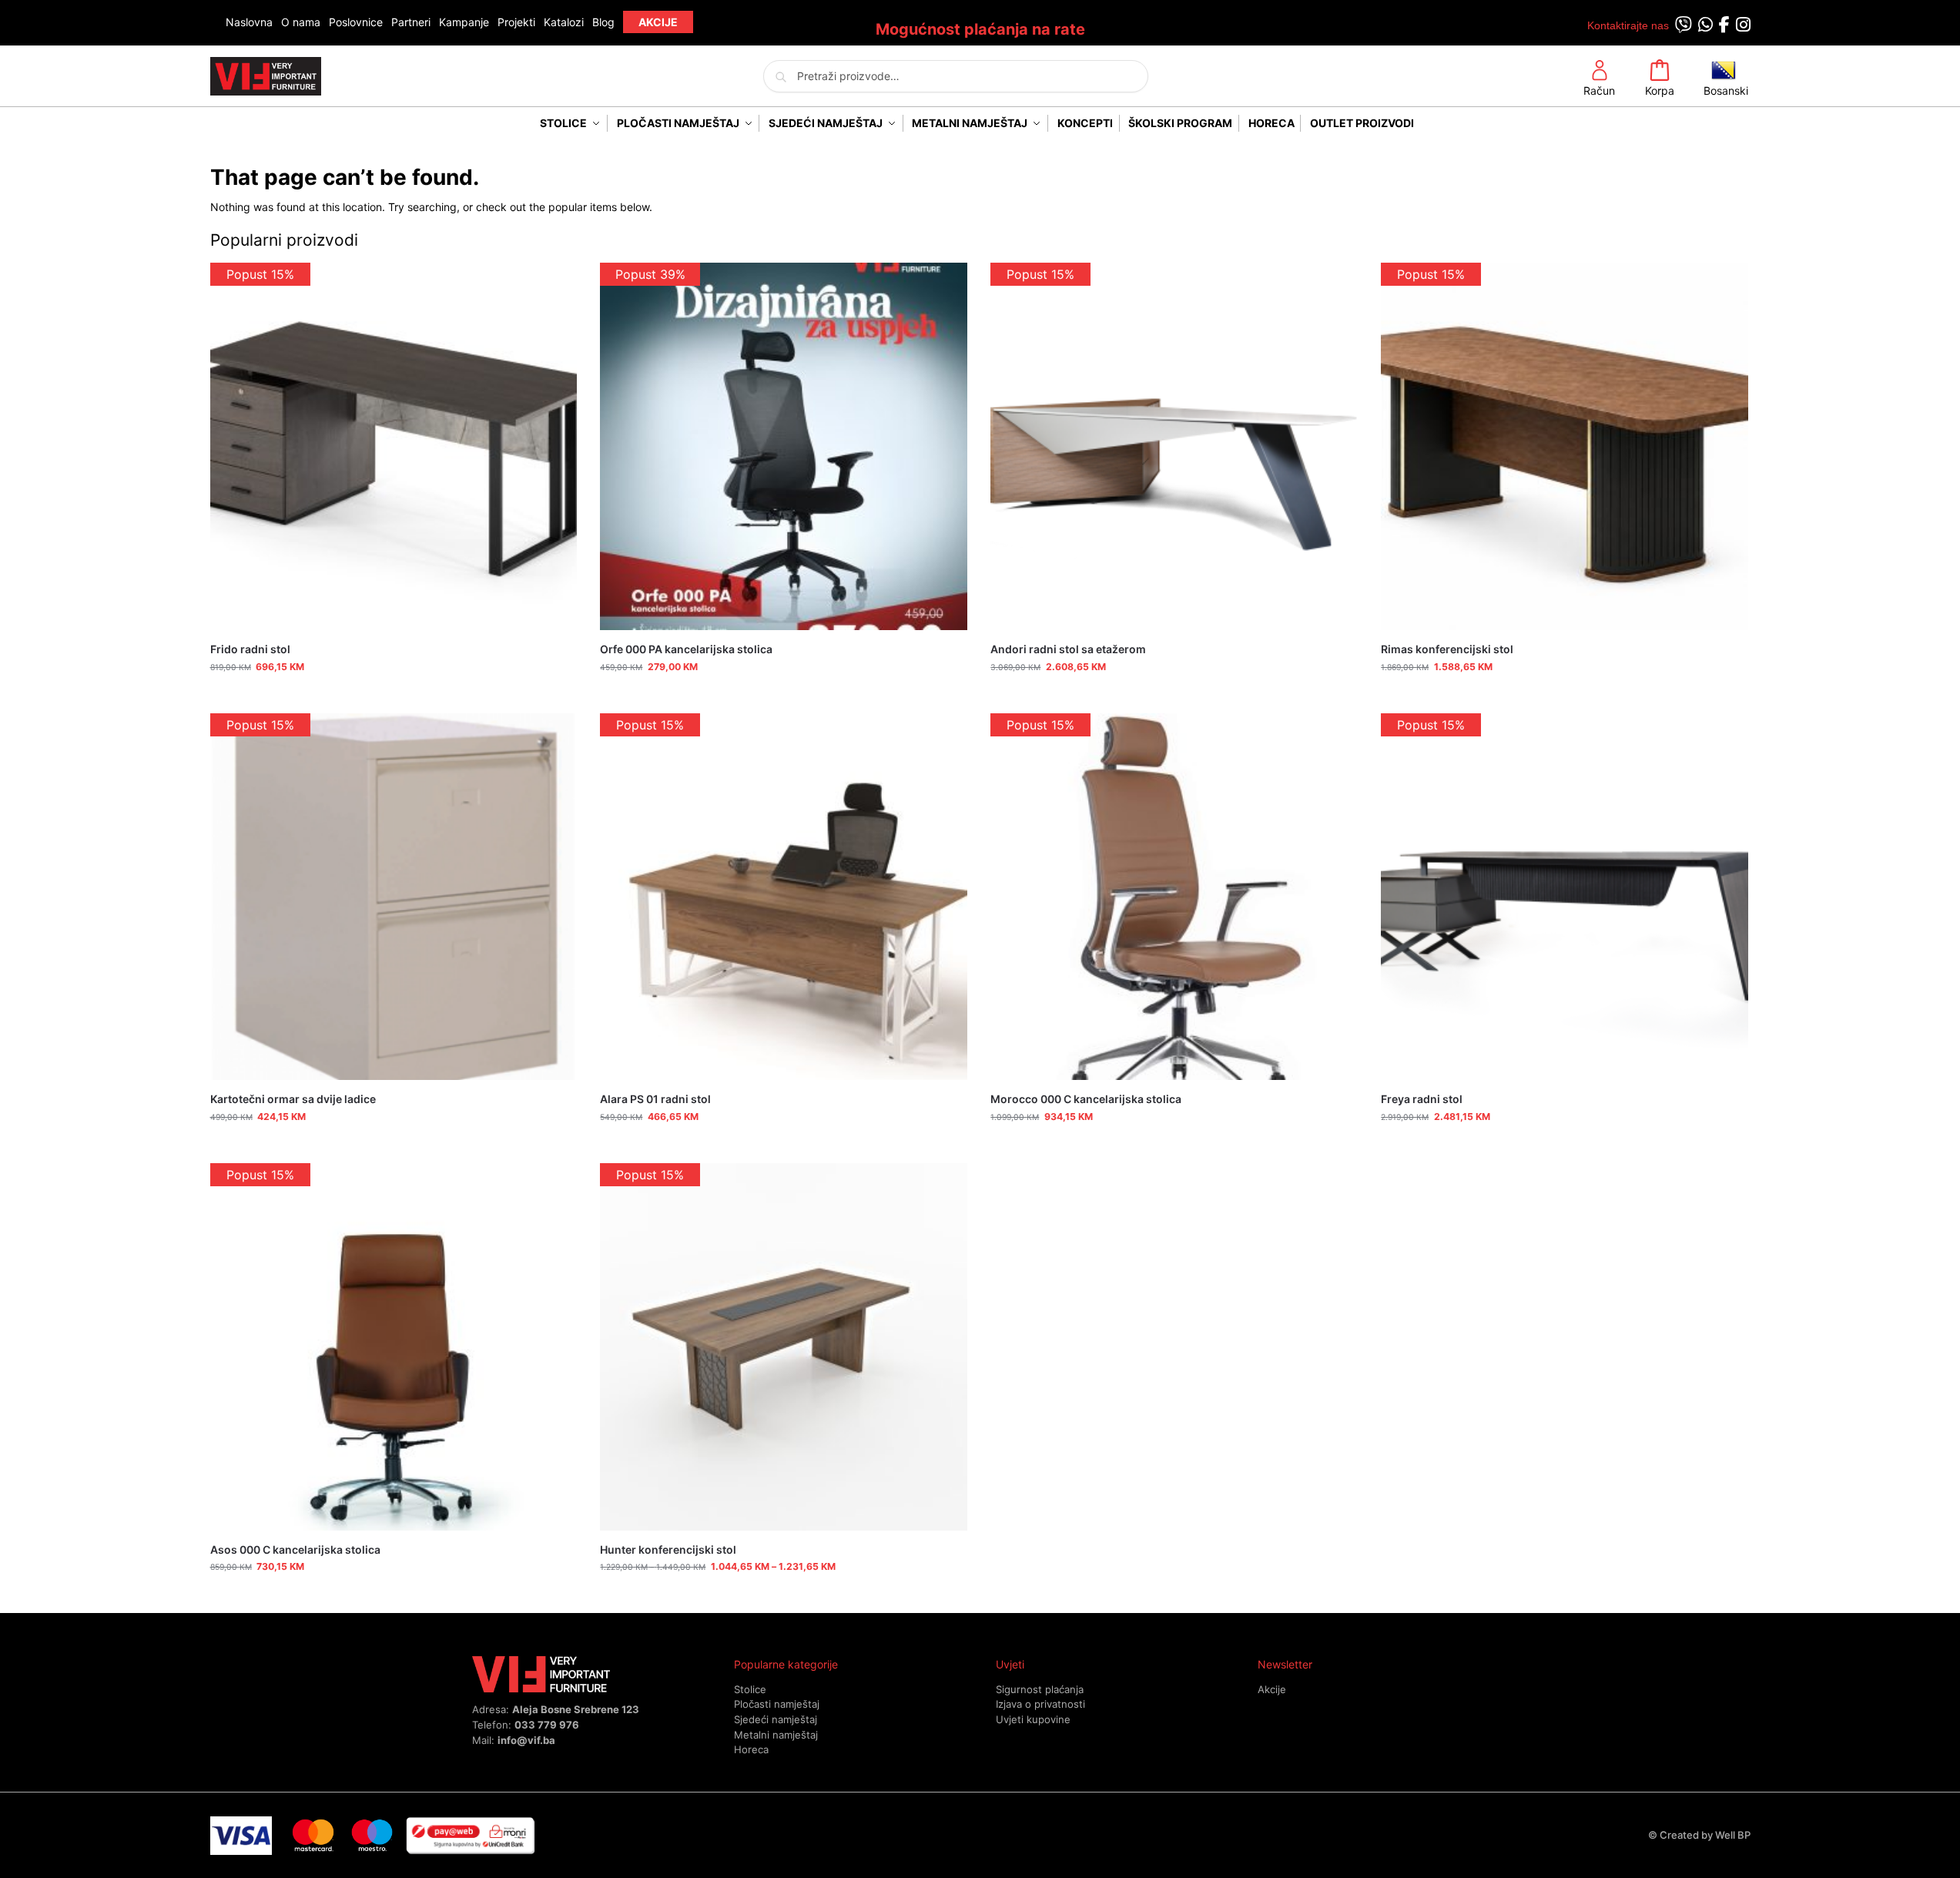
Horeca (751, 1749)
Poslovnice (356, 22)
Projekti (516, 22)
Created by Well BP (1705, 1835)
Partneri (411, 22)
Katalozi (564, 22)
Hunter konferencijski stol (668, 1549)
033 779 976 (547, 1725)
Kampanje (464, 22)
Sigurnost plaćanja (1040, 1689)
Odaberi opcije (784, 1597)
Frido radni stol (250, 649)
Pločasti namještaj (777, 1704)
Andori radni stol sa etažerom (1068, 649)
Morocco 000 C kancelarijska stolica (1086, 1099)
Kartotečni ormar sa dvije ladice (293, 1099)
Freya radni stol (1422, 1099)
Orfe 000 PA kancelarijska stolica (686, 649)
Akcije (1272, 1689)
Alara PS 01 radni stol (655, 1099)
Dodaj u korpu (393, 698)
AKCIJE (658, 22)
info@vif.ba (526, 1740)
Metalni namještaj (776, 1735)
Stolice (750, 1689)
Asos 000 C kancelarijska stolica (295, 1549)
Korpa (1660, 91)
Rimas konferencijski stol (1447, 649)
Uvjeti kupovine (1033, 1719)
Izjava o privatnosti (1040, 1704)
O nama (301, 22)
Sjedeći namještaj (776, 1719)
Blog (603, 22)
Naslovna (249, 22)
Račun (1599, 91)
